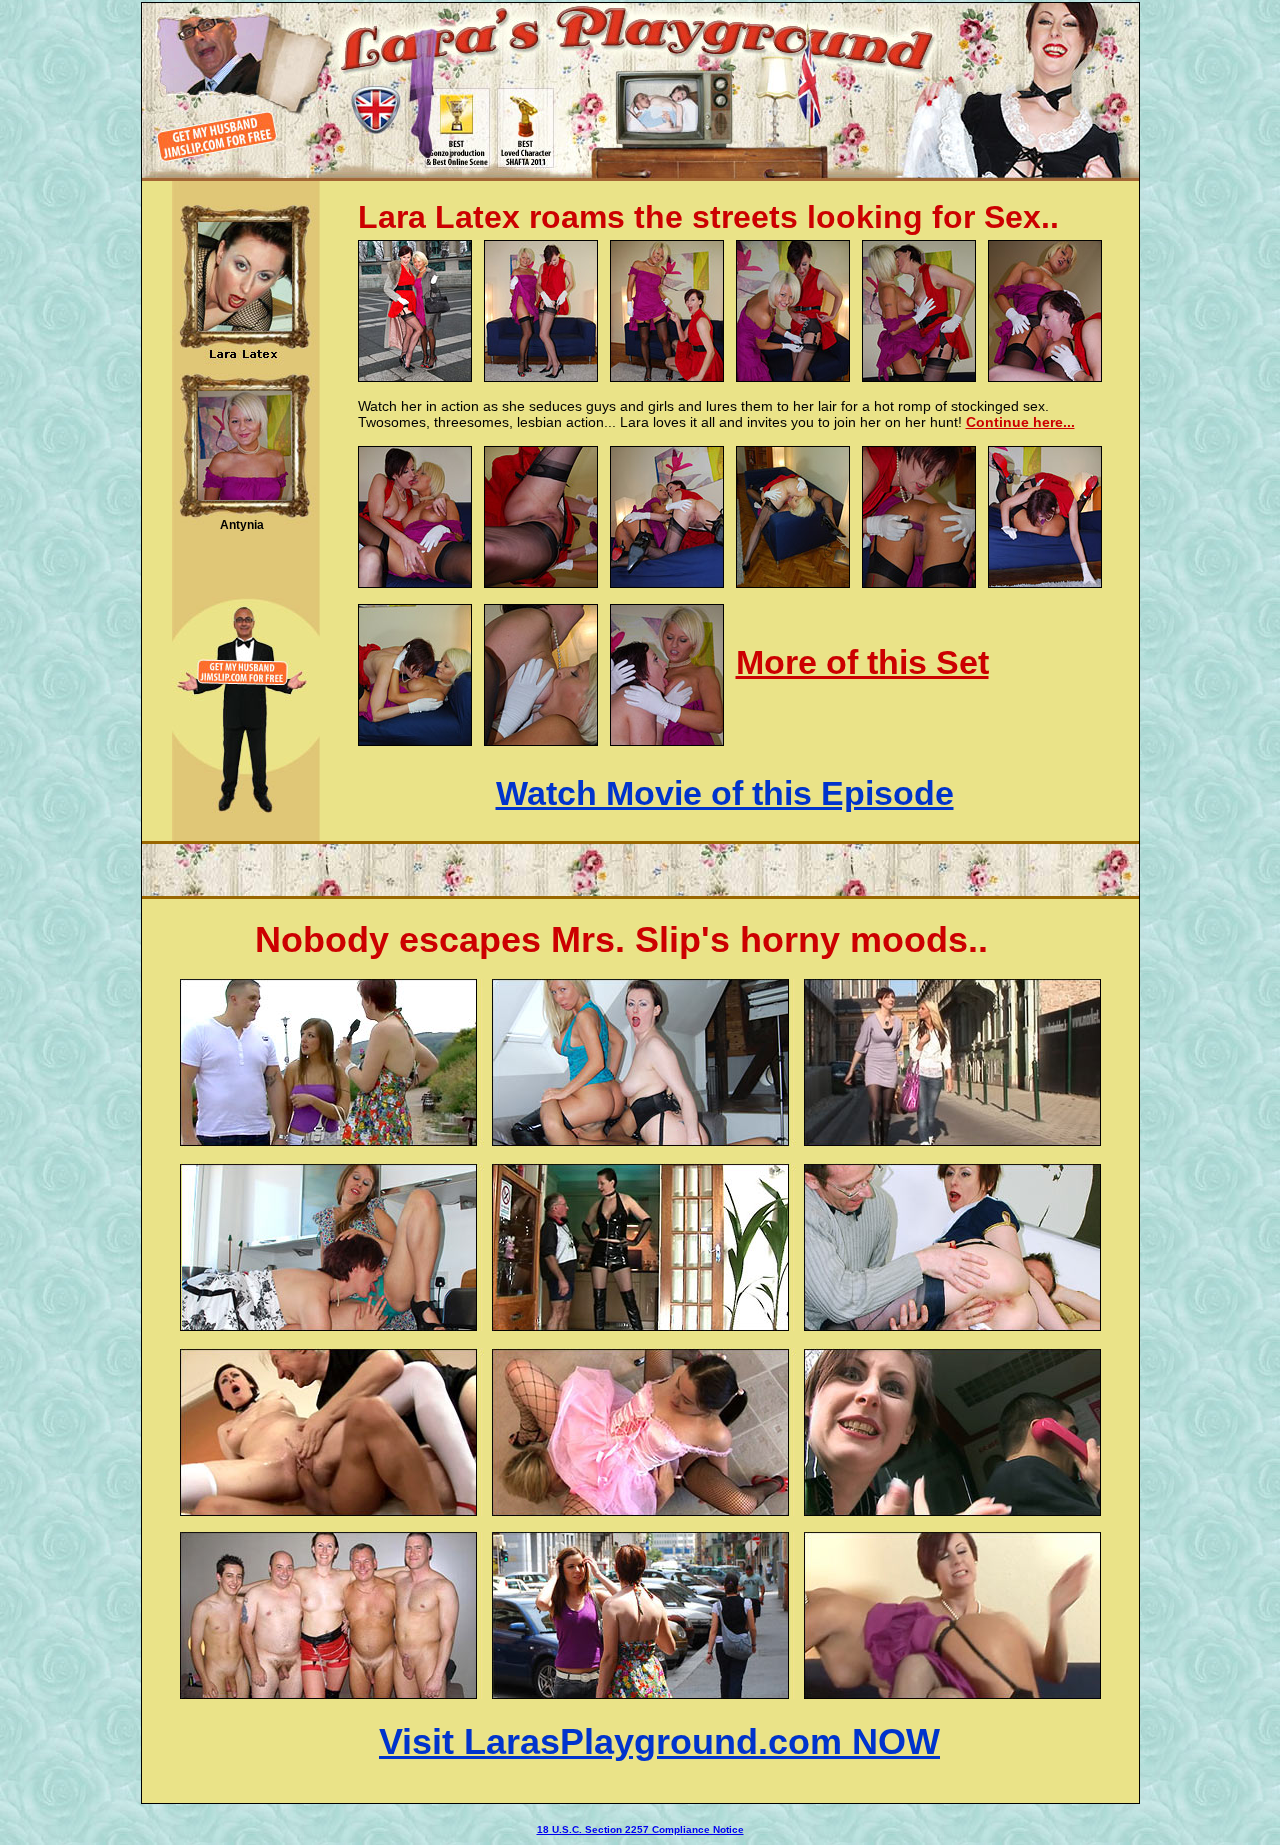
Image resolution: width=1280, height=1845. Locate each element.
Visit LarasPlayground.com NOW (659, 1741)
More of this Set (862, 662)
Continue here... (1020, 422)
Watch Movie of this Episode (725, 793)
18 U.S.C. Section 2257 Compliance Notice (640, 1829)
